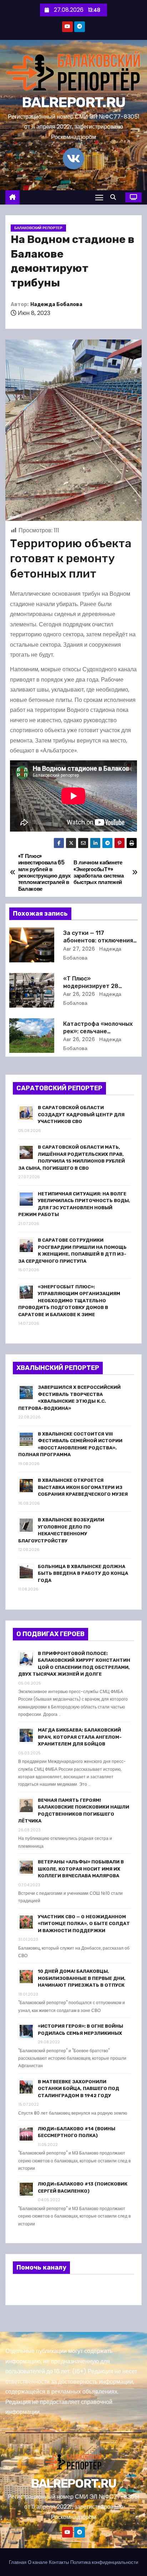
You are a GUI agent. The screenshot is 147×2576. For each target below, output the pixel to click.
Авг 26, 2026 (79, 994)
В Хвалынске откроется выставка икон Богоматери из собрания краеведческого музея (83, 1487)
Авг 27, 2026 (79, 949)
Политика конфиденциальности (104, 2562)
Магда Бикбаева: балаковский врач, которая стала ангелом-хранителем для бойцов (80, 1737)
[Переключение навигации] (99, 197)
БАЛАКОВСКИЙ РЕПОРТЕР (38, 228)
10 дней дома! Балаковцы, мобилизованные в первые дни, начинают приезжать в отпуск (82, 1978)
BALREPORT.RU (74, 102)
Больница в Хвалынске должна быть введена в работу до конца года (83, 1573)
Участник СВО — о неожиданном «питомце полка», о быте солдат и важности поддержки (84, 1924)
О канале (38, 2562)
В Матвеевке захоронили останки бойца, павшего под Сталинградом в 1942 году (78, 2089)
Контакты (59, 2562)
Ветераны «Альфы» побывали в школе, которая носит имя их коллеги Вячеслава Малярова (81, 1869)
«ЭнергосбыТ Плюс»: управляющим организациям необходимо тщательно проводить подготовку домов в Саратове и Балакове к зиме (69, 1301)
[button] (115, 197)
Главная (18, 2562)
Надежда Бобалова (56, 304)
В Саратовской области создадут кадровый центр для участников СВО (81, 1114)
